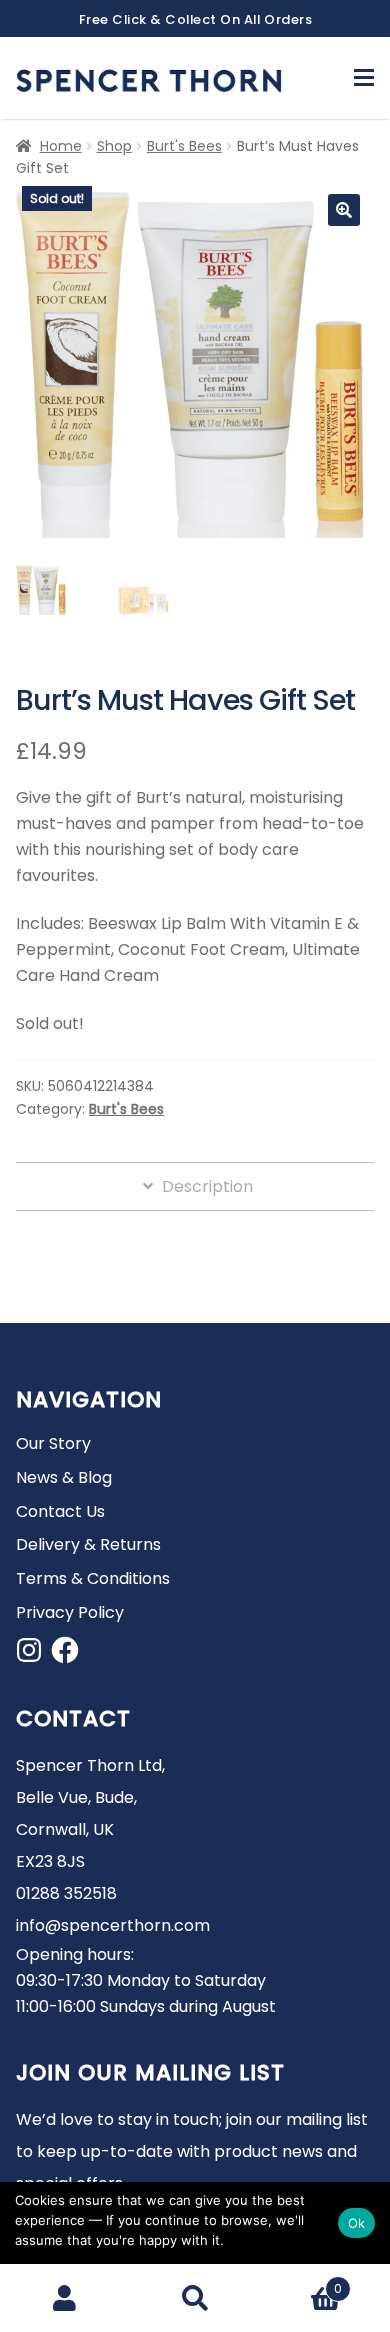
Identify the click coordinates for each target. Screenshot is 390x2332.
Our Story (53, 1443)
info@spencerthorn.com (113, 1925)
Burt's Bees (184, 146)
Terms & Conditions (93, 1578)
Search (195, 2298)
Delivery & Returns (88, 1544)
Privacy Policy (70, 1612)
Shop (114, 146)
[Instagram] (29, 1650)
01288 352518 (66, 1893)
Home (61, 146)
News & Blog (64, 1477)
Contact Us (60, 1511)
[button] (344, 210)
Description (205, 1186)
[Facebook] (65, 1650)
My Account (65, 2298)
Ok (357, 2223)
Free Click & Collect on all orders (196, 19)
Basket (301, 2281)
